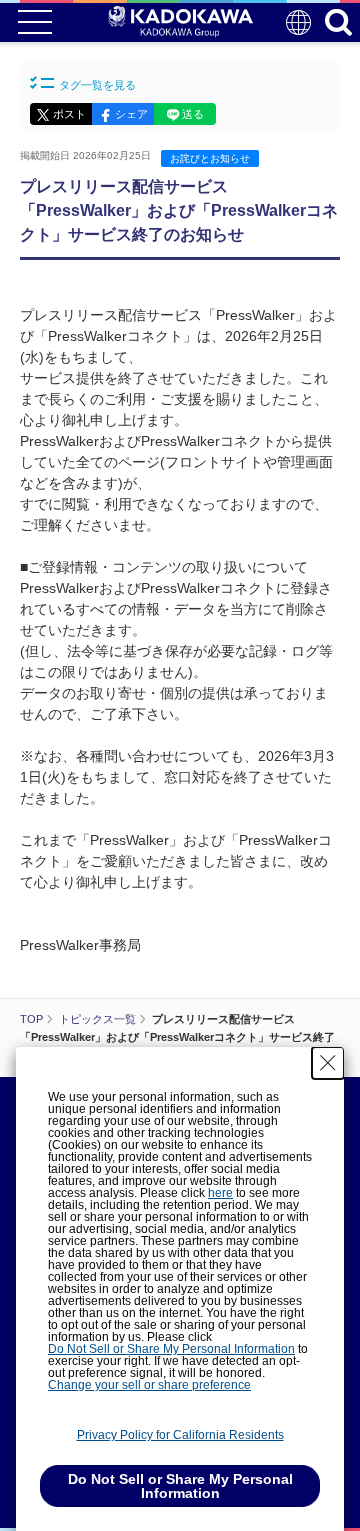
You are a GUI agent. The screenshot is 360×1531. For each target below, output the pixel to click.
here (220, 1193)
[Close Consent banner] (328, 1063)
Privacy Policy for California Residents (180, 1435)
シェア (131, 114)
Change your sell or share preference (149, 1385)
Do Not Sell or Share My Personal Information (171, 1349)
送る (193, 114)
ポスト (69, 114)
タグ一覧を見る (97, 85)
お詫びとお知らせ (210, 158)
